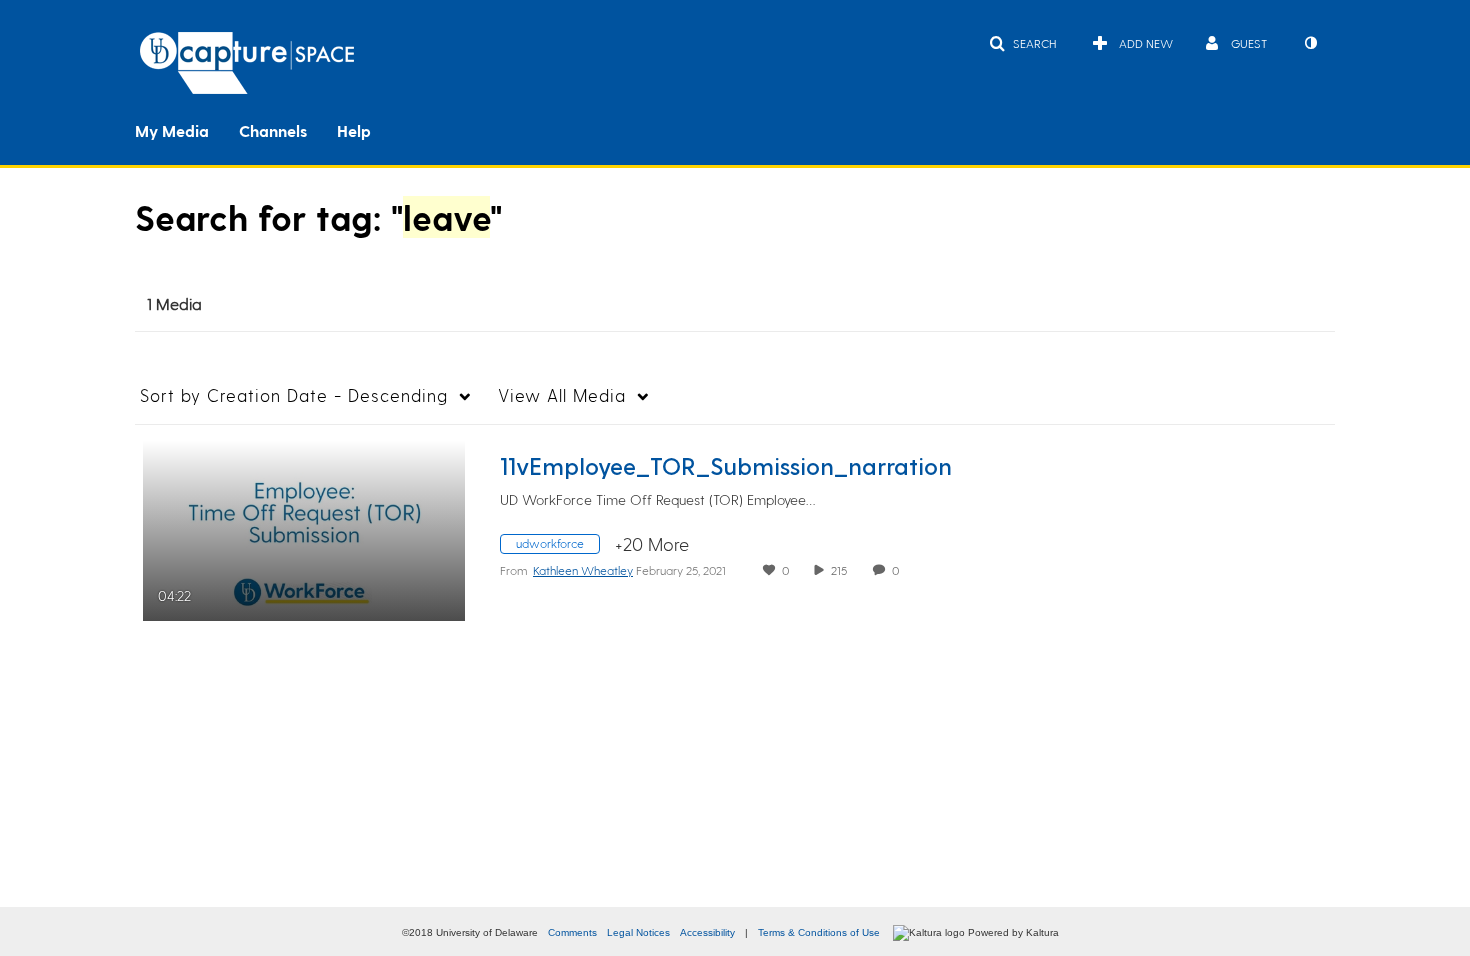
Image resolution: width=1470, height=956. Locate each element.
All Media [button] (562, 395)
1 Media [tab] (174, 303)
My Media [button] (172, 130)
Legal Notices (638, 932)
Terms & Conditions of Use (819, 932)
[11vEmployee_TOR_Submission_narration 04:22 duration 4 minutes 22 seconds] (304, 527)
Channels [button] (273, 130)
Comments (572, 932)
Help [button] (354, 130)
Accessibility (707, 932)
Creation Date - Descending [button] (294, 395)
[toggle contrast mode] (1310, 43)
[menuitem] (187, 129)
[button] (1022, 43)
